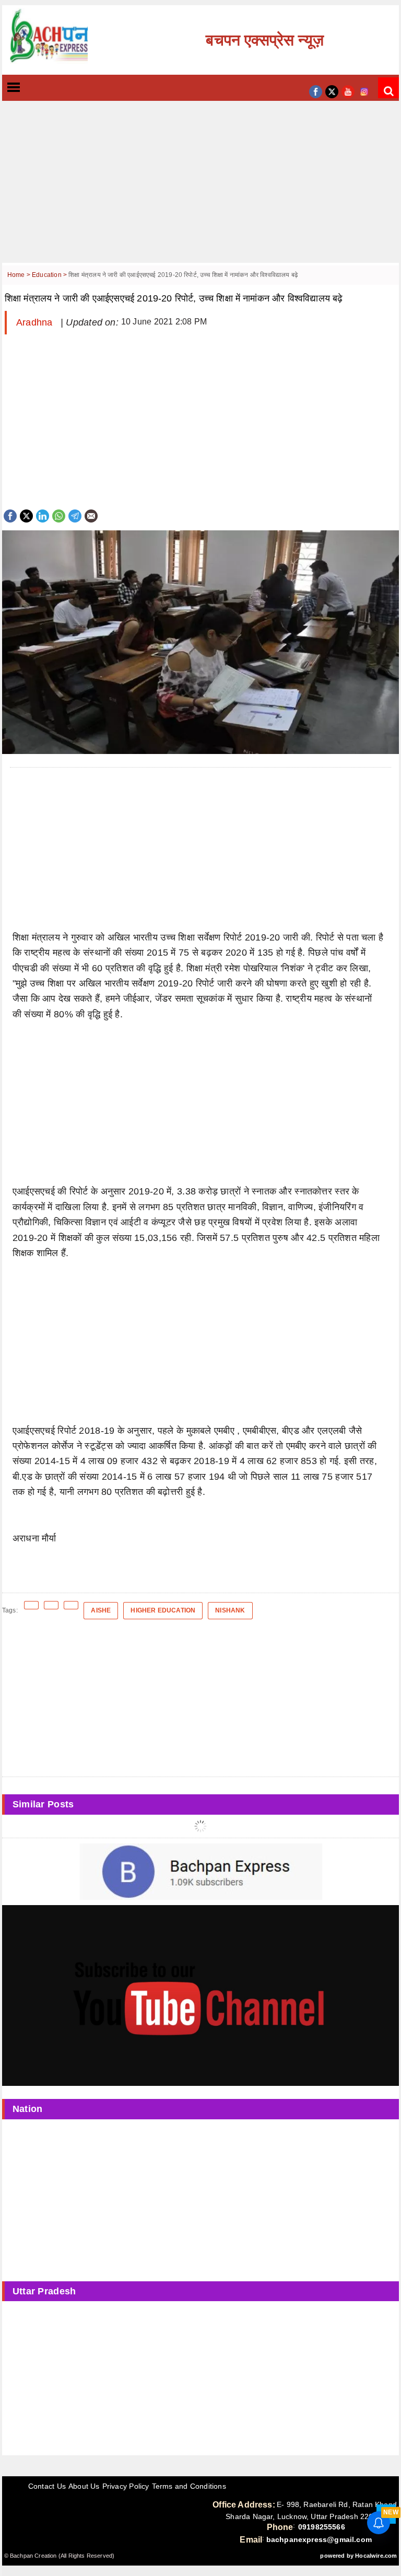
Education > (50, 275)
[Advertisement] (200, 190)
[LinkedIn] (43, 515)
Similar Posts (43, 1804)
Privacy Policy (126, 2486)
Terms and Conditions (189, 2486)
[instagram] (364, 91)
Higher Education (163, 1610)
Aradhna (36, 322)
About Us (84, 2486)
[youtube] (348, 91)
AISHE (101, 1610)
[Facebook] (10, 515)
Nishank (230, 1610)
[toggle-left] (32, 88)
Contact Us (47, 2486)
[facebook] (316, 91)
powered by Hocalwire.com (358, 2556)
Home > (20, 275)
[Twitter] (26, 515)
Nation (28, 2109)
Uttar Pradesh (44, 2291)
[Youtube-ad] (200, 1995)
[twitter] (332, 91)
